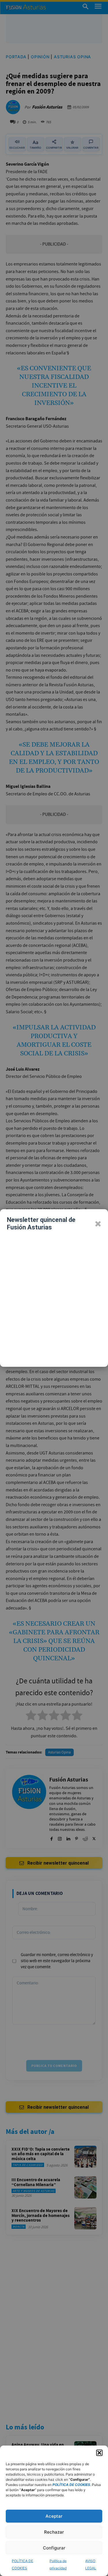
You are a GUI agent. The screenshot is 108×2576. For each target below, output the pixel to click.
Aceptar (54, 2516)
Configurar (54, 2548)
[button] (99, 2453)
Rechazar (54, 2532)
